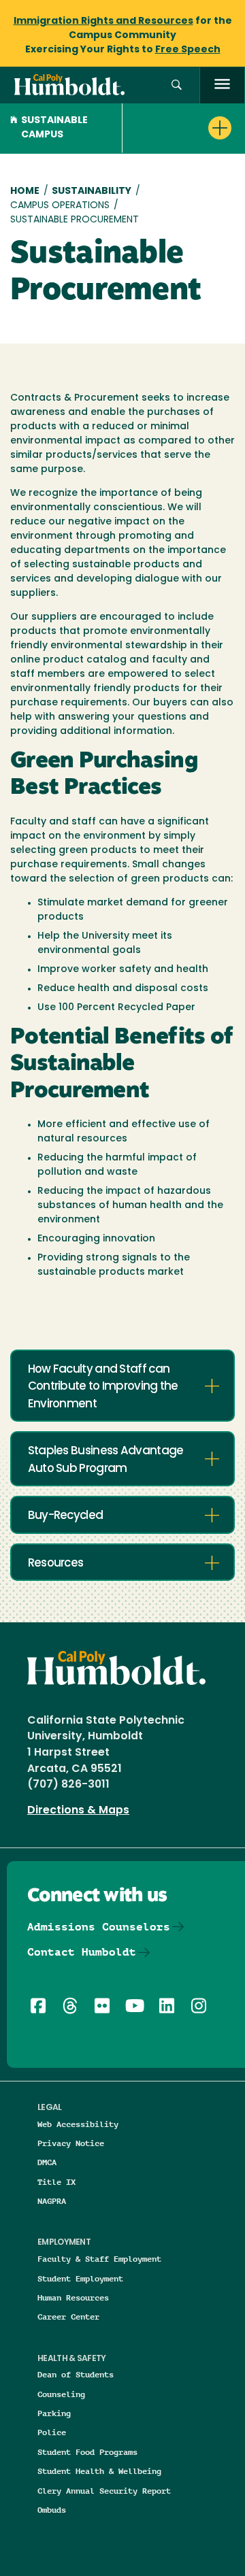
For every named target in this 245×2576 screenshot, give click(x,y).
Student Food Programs (87, 2452)
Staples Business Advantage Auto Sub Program (106, 1460)
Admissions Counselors (99, 1927)
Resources (56, 1563)
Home (25, 191)
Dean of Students (76, 2374)
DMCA (47, 2162)
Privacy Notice (71, 2143)
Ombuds (52, 2510)
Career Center (68, 2316)
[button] (177, 85)
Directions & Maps (78, 1811)
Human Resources (73, 2297)
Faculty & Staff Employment (99, 2259)
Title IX (56, 2182)
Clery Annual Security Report (104, 2491)
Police (52, 2432)
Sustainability (92, 191)
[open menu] (222, 85)
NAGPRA (52, 2201)
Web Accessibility (78, 2124)
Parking (54, 2413)
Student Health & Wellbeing (99, 2471)
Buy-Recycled (66, 1516)
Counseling (61, 2394)
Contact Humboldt (82, 1952)
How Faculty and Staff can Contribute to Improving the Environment (103, 1387)
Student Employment (80, 2278)
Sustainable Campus (54, 128)
